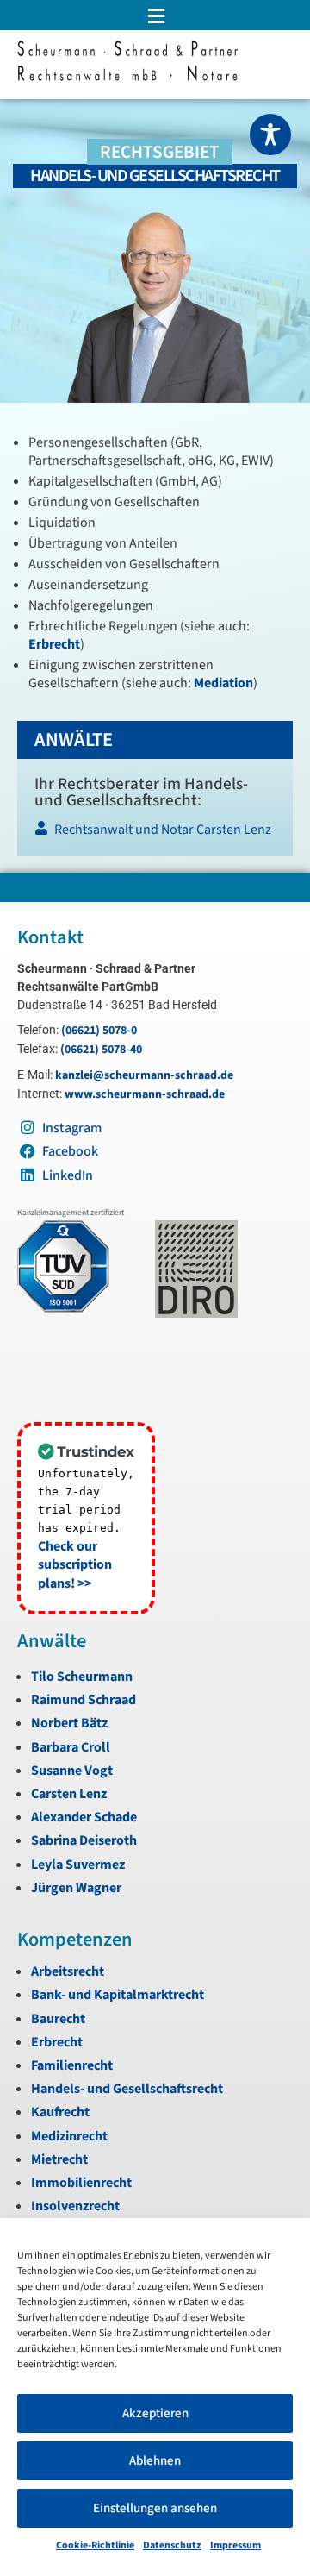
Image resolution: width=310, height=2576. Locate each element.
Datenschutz (172, 2545)
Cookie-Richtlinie (95, 2545)
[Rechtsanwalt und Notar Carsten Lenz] (154, 834)
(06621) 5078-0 (99, 1031)
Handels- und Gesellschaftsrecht (127, 2089)
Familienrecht (72, 2065)
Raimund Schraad (84, 1700)
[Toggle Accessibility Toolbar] (270, 135)
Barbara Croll (71, 1747)
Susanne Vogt (72, 1771)
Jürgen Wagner (76, 1888)
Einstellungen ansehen (155, 2508)
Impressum (236, 2545)
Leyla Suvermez (78, 1865)
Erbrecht (54, 644)
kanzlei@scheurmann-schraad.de (144, 1075)
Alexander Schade (84, 1817)
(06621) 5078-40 (101, 1050)
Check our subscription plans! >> (75, 1565)
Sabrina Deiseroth (84, 1840)
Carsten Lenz (69, 1794)
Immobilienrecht (81, 2183)
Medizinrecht (69, 2136)
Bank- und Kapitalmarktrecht (118, 1995)
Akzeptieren (155, 2413)
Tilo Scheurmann (82, 1677)
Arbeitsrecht (68, 1971)
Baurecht (58, 2019)
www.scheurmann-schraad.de (145, 1094)
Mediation (223, 683)
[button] (155, 16)
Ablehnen (155, 2461)
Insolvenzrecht (75, 2206)
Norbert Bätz (69, 1723)
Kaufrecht (60, 2112)
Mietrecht (59, 2159)
